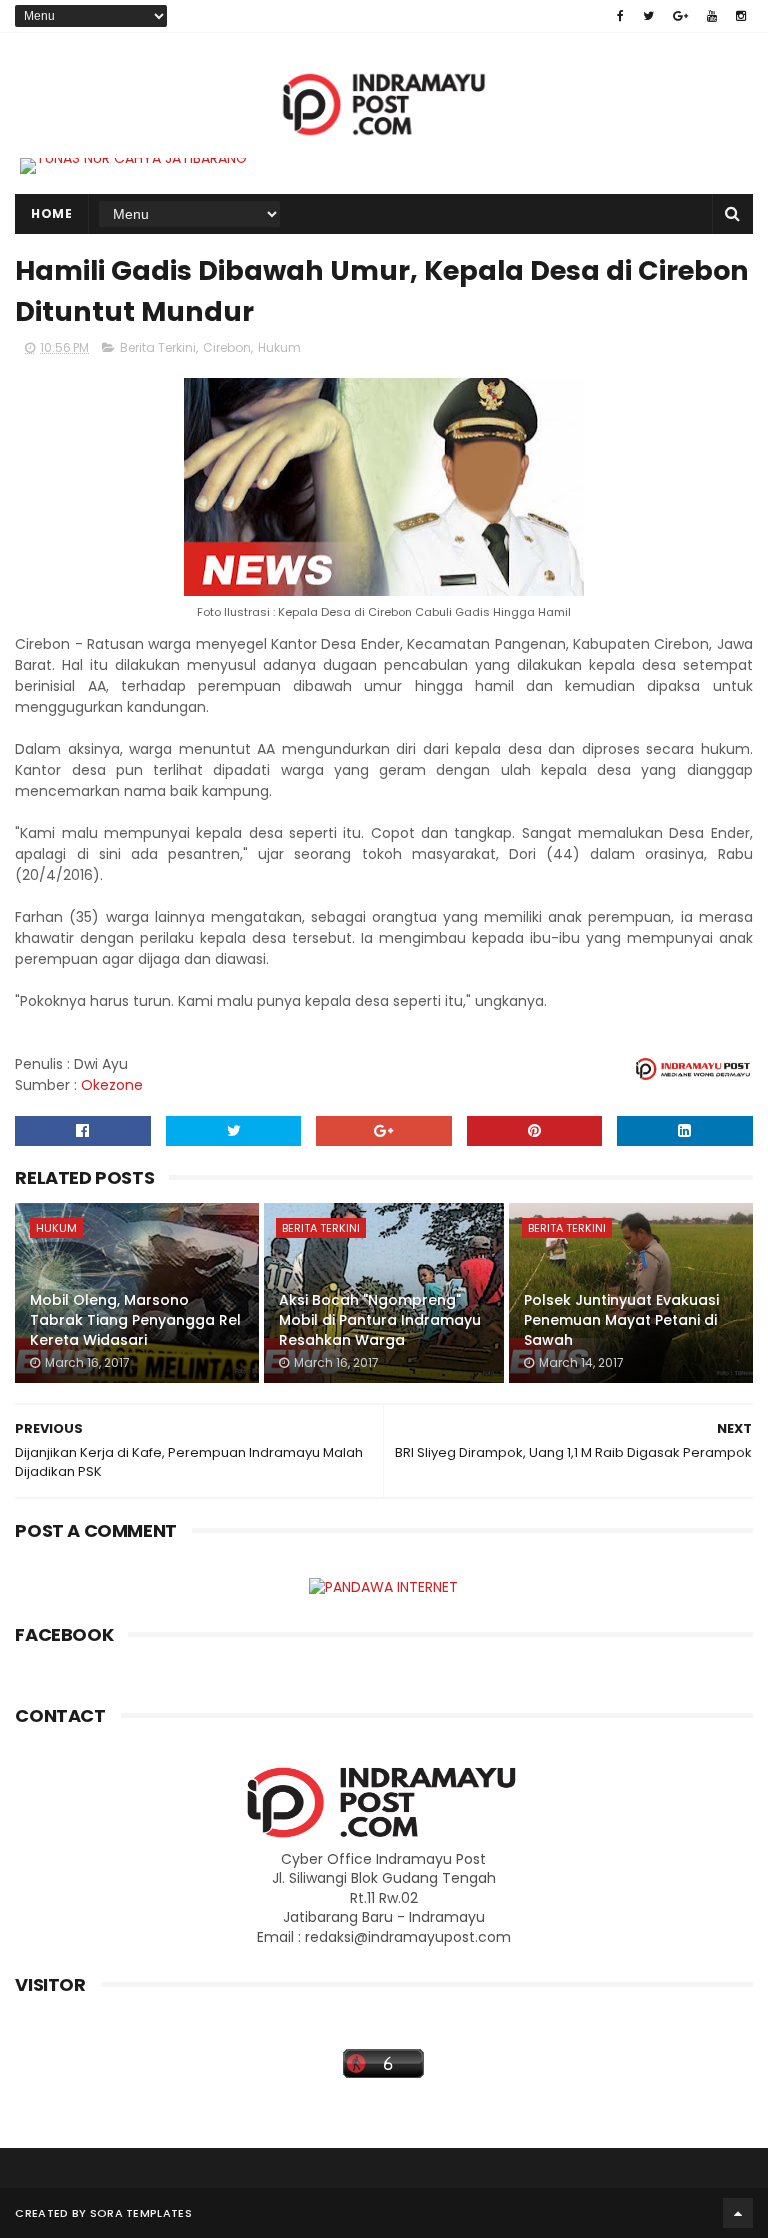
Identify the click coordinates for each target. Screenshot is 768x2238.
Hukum (279, 347)
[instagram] (741, 16)
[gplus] (680, 16)
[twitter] (648, 16)
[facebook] (620, 16)
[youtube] (712, 16)
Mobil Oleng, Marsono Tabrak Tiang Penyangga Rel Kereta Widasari (135, 1319)
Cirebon (227, 347)
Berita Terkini (158, 347)
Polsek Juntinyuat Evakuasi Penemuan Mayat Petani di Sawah (621, 1319)
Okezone (112, 1085)
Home (51, 213)
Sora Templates (141, 2213)
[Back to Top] (738, 2213)
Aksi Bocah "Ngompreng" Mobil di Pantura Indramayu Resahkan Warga (380, 1319)
